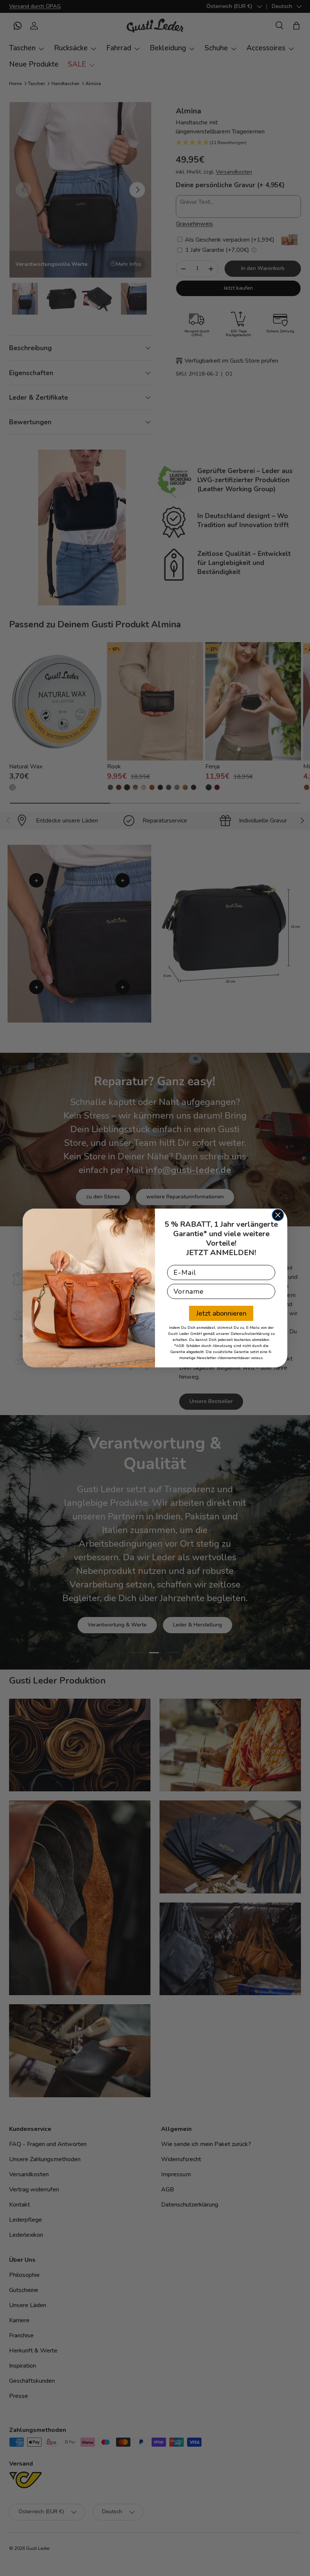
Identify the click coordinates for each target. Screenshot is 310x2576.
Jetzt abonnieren (221, 1313)
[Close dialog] (278, 1215)
